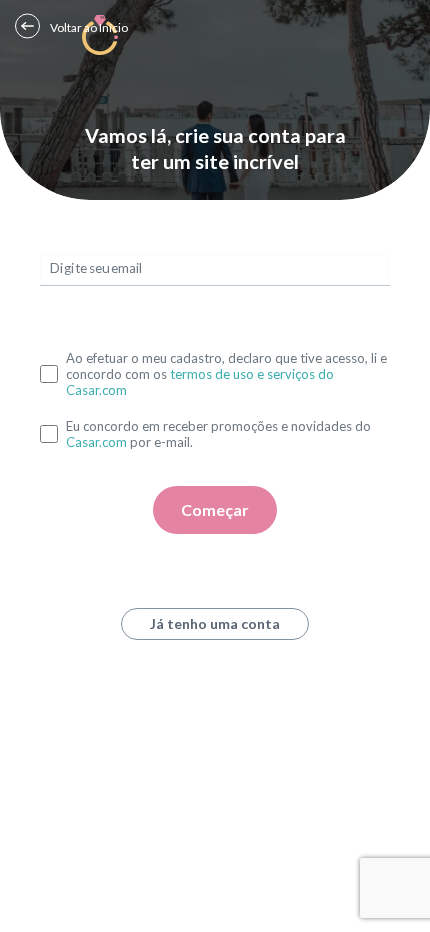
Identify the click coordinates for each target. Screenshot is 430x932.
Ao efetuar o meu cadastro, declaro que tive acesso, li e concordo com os (226, 374)
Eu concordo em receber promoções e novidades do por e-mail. (218, 434)
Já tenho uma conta (215, 623)
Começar (215, 509)
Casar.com (96, 442)
